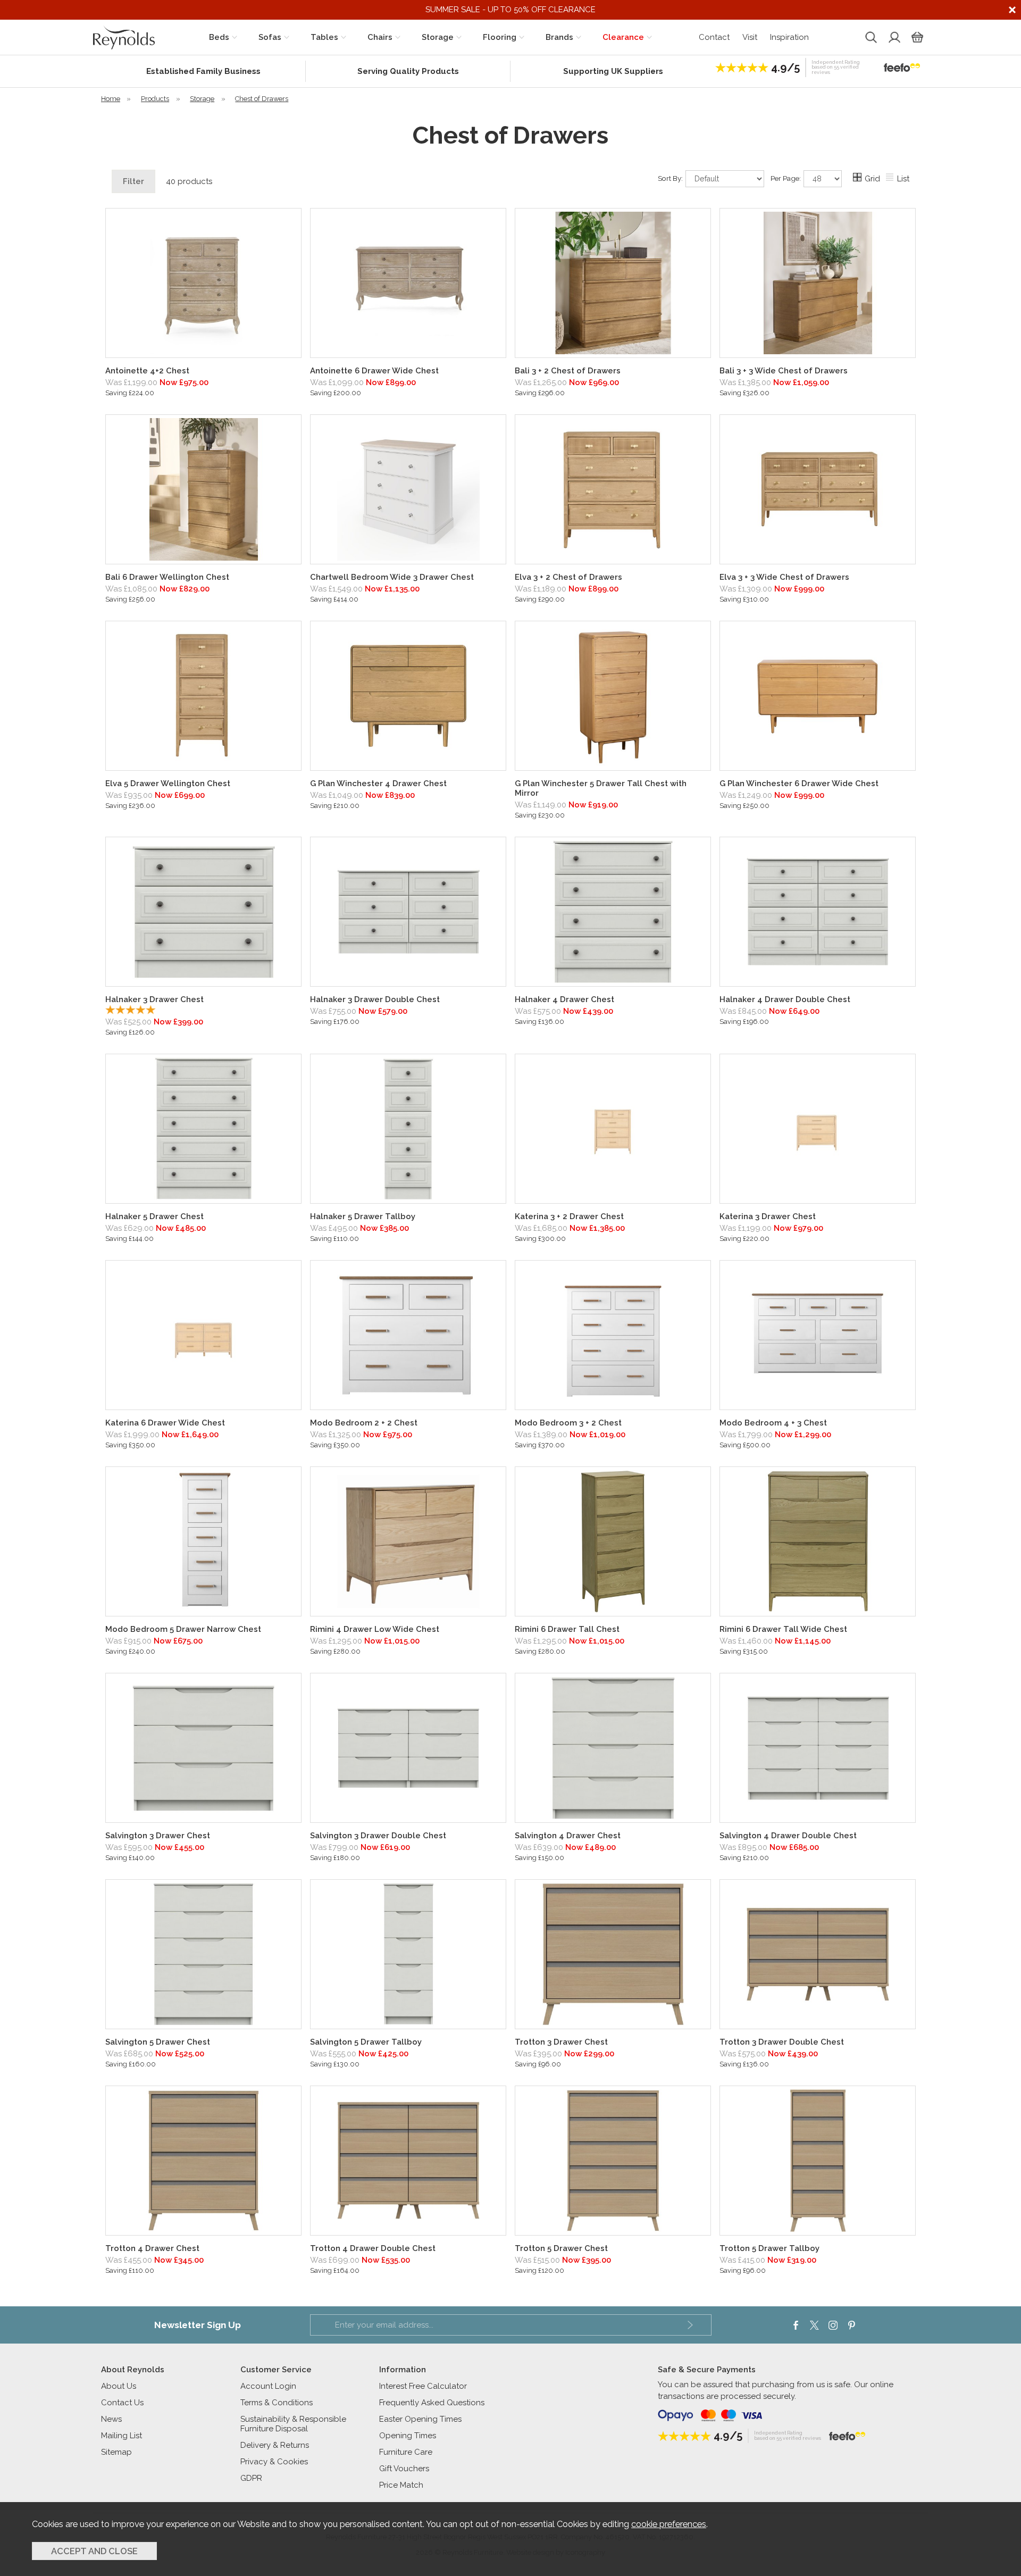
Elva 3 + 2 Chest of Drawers (568, 577)
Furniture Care (406, 2452)
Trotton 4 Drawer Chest (152, 2248)
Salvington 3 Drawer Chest (158, 1836)
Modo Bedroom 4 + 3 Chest (773, 1423)
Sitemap (116, 2452)
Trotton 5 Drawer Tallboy (769, 2248)
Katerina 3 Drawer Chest (768, 1216)
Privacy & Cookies (274, 2462)
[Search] (870, 37)
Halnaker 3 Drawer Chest (154, 999)
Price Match (401, 2485)
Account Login (268, 2386)
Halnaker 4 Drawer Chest (564, 999)
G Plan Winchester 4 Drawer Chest (378, 783)
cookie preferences (669, 2524)
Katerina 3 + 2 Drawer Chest (569, 1216)
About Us (119, 2386)
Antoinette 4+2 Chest (147, 371)
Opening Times (408, 2436)
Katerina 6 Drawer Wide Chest (165, 1423)
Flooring (500, 37)
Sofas (270, 37)
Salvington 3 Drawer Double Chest (378, 1836)
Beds (219, 37)
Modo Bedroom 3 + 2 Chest (568, 1423)
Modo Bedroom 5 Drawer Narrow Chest (183, 1629)
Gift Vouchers (404, 2469)
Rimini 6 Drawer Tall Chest (567, 1629)
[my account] (893, 37)
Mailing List (122, 2436)
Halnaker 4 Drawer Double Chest (785, 999)
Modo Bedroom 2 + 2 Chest (364, 1423)
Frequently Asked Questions (432, 2403)
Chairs (380, 37)
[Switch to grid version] (858, 179)
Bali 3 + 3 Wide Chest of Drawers (784, 371)
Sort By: (671, 178)
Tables (324, 37)
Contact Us (122, 2403)
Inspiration (789, 37)
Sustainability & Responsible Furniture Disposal (293, 2424)
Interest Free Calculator (423, 2386)
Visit (750, 37)
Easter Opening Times (420, 2419)
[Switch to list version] (890, 179)
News (111, 2419)
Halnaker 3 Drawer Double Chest (375, 999)
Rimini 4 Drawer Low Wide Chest (375, 1629)
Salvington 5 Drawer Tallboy (366, 2042)
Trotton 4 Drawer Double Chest (373, 2248)
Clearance (623, 37)
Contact (714, 37)
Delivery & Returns (275, 2445)
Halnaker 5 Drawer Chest (154, 1216)
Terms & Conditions (277, 2403)
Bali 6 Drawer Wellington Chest (167, 577)
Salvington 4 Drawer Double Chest (788, 1836)
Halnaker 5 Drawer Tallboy (363, 1216)
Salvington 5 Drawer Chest (158, 2042)
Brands (559, 37)
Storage (438, 37)
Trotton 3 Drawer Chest (561, 2042)
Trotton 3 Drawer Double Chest (782, 2042)
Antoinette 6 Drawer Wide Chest (374, 371)
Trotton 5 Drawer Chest (561, 2248)
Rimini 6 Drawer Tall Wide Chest (783, 1629)
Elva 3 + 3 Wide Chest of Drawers (784, 577)
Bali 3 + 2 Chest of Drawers (568, 371)
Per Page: (786, 178)
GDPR (251, 2478)
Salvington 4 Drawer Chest (568, 1836)
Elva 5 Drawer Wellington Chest (168, 783)
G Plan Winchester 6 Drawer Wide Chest (799, 783)
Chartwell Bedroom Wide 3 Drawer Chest (392, 577)
